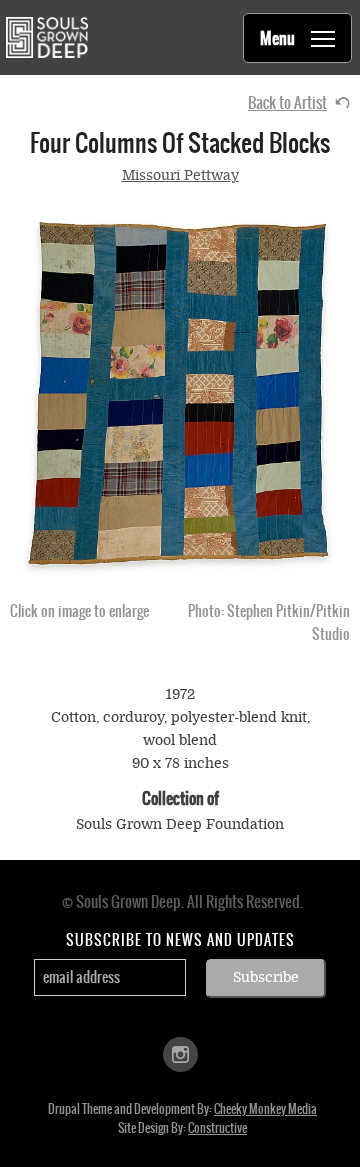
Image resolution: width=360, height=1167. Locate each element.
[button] (180, 393)
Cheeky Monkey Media (265, 1109)
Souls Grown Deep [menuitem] (46, 37)
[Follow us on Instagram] (180, 1052)
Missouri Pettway (180, 175)
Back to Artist (287, 102)
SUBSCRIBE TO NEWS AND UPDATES (180, 940)
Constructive (217, 1128)
